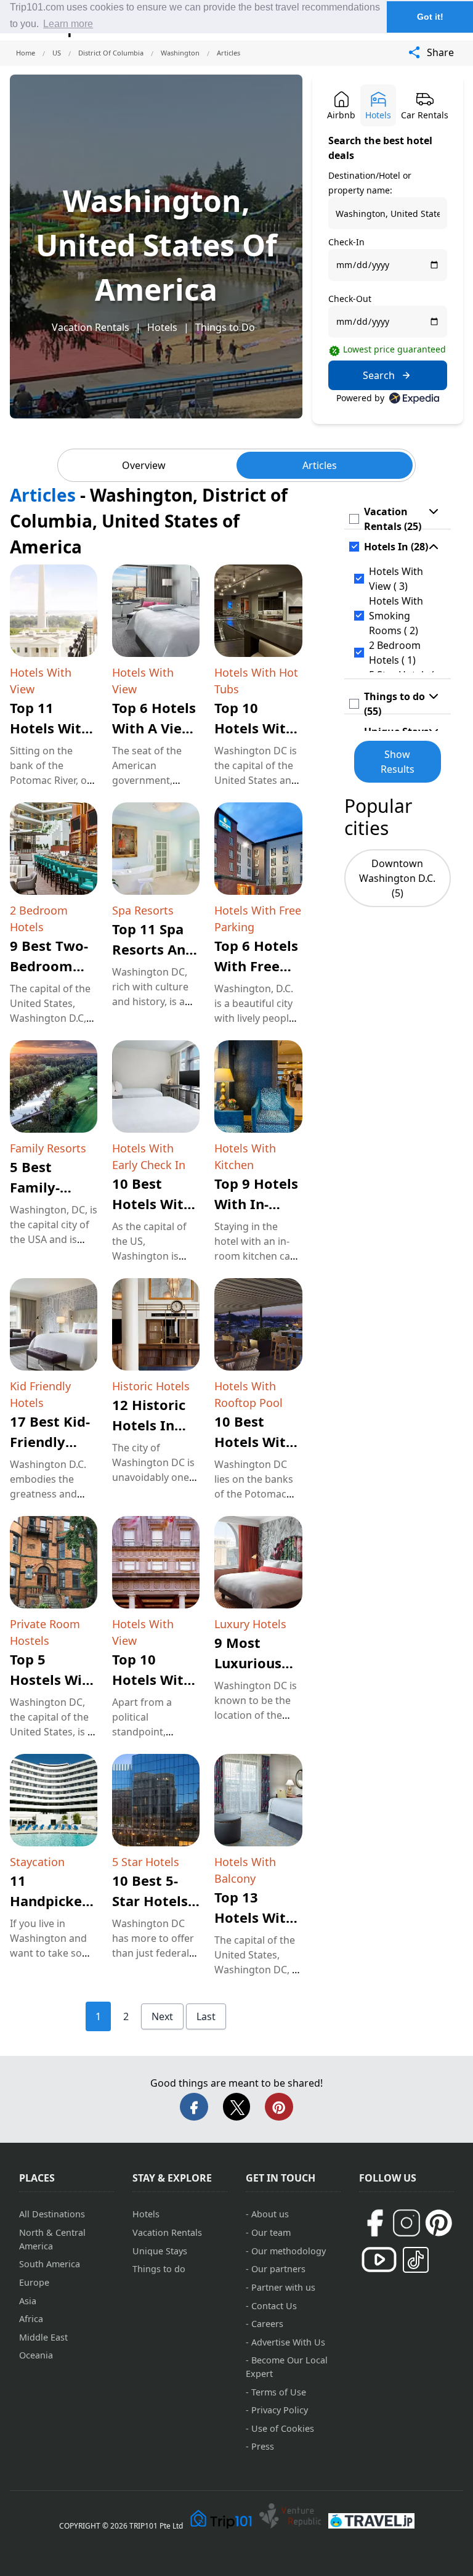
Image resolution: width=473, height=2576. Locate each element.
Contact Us (274, 2306)
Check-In (346, 242)
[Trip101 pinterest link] (439, 2223)
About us (270, 2214)
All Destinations (52, 2214)
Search (379, 375)
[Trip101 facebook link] (374, 2223)
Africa (31, 2319)
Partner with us (283, 2287)
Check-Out (350, 299)
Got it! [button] (430, 17)
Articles (320, 465)
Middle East (43, 2337)
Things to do (159, 2269)
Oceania (36, 2355)
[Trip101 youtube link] (379, 2260)
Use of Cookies (283, 2428)
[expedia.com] (414, 398)
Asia (28, 2301)
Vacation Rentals (91, 327)
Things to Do (225, 327)
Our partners (278, 2269)
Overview (144, 465)
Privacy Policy (280, 2410)
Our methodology (289, 2251)
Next (162, 2016)
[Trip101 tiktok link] (416, 2260)
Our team (271, 2232)
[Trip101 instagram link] (406, 2223)
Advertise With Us (288, 2342)
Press (263, 2446)
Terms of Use (279, 2392)
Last (206, 2016)
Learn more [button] (68, 24)
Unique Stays (160, 2251)
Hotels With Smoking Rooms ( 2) (396, 616)
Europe (34, 2282)
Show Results (398, 762)
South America (50, 2264)
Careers (267, 2324)
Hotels (162, 327)
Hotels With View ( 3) (396, 579)
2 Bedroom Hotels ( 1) (395, 653)
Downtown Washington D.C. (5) (397, 878)
